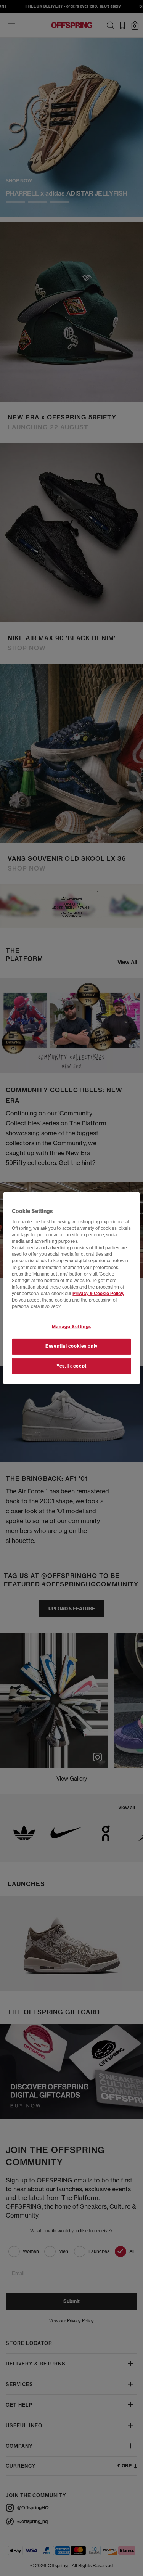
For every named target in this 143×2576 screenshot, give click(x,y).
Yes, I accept (71, 1366)
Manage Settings (71, 1327)
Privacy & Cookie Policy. (98, 1294)
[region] (71, 1288)
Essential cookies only (71, 1346)
